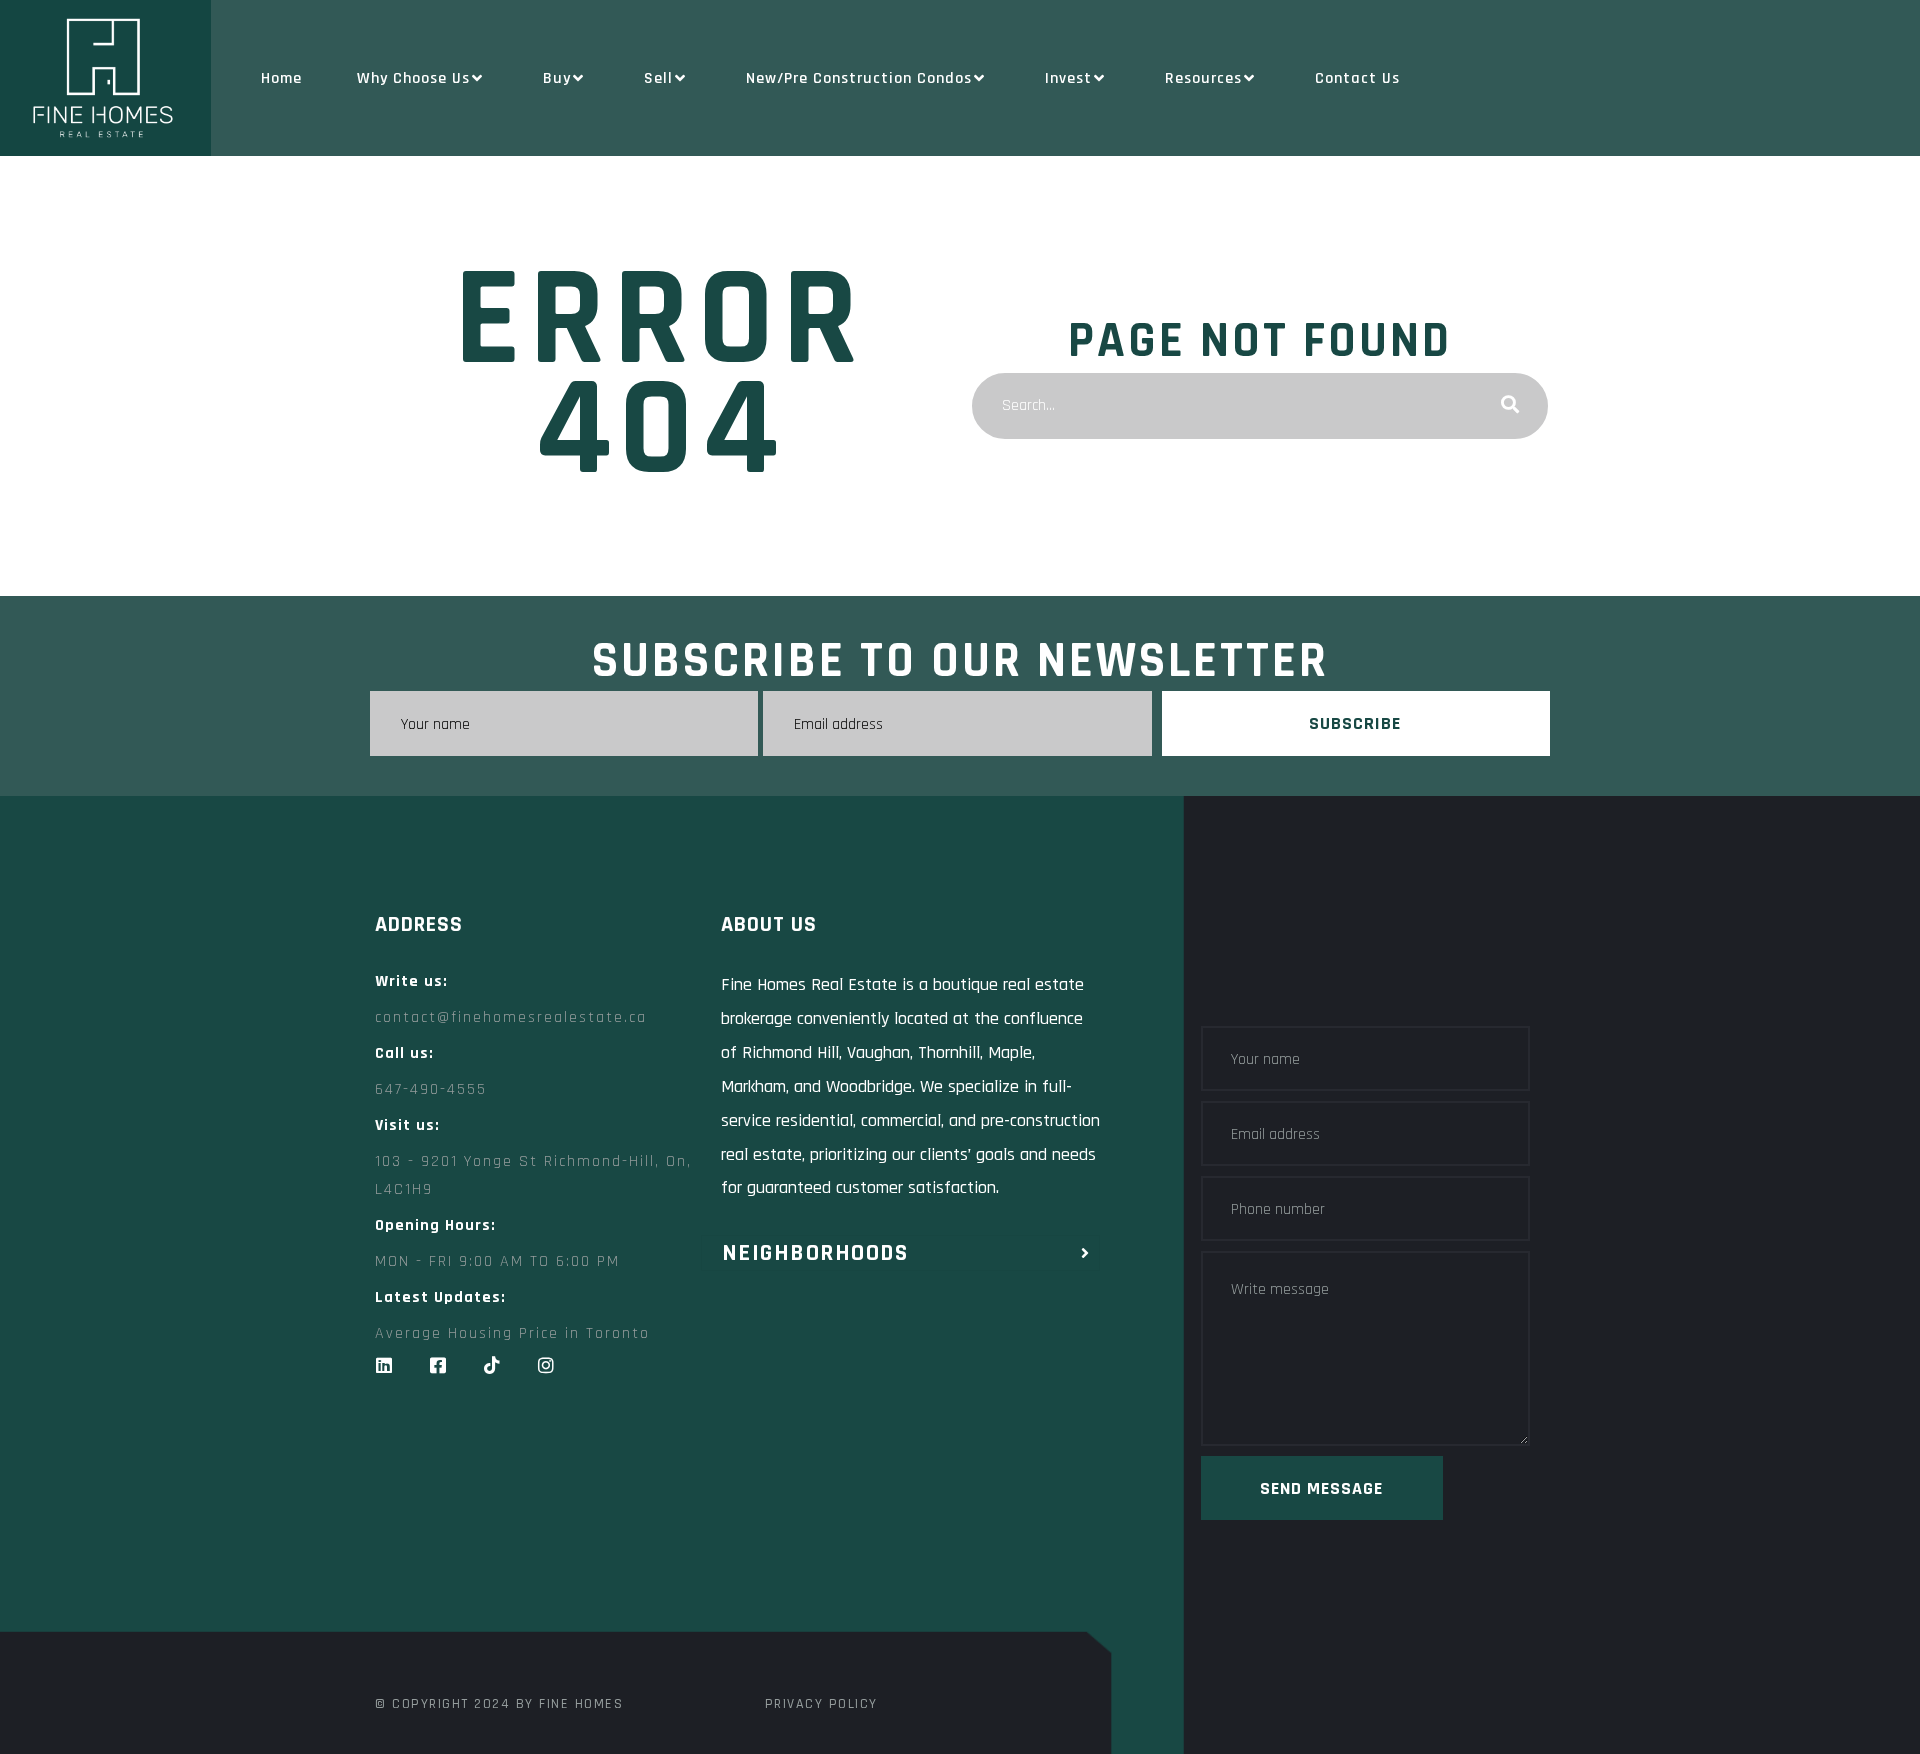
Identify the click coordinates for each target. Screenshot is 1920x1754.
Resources (1203, 78)
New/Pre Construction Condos (859, 78)
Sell (658, 78)
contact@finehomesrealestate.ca (511, 1017)
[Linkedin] (384, 1365)
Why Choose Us (413, 78)
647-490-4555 (431, 1089)
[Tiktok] (492, 1365)
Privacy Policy (821, 1704)
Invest (1068, 78)
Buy (557, 78)
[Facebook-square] (438, 1365)
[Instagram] (546, 1365)
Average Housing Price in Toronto (512, 1333)
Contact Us (1357, 78)
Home (281, 78)
